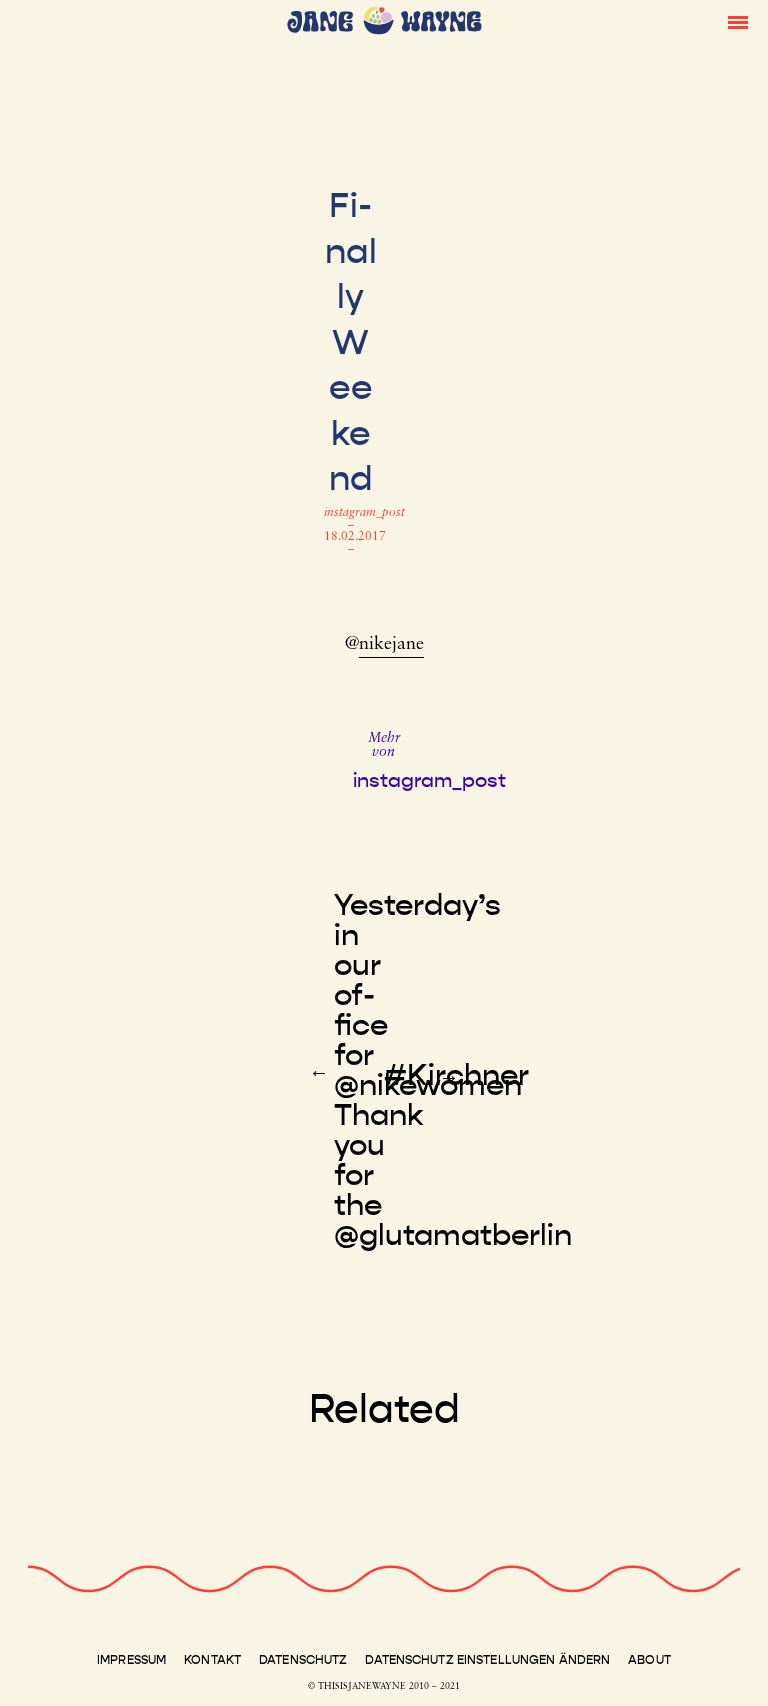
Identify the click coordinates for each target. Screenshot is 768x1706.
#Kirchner (456, 1075)
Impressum (131, 1660)
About (649, 1660)
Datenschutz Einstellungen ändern (487, 1660)
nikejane (391, 645)
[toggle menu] (738, 21)
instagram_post (364, 513)
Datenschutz (303, 1660)
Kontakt (212, 1660)
